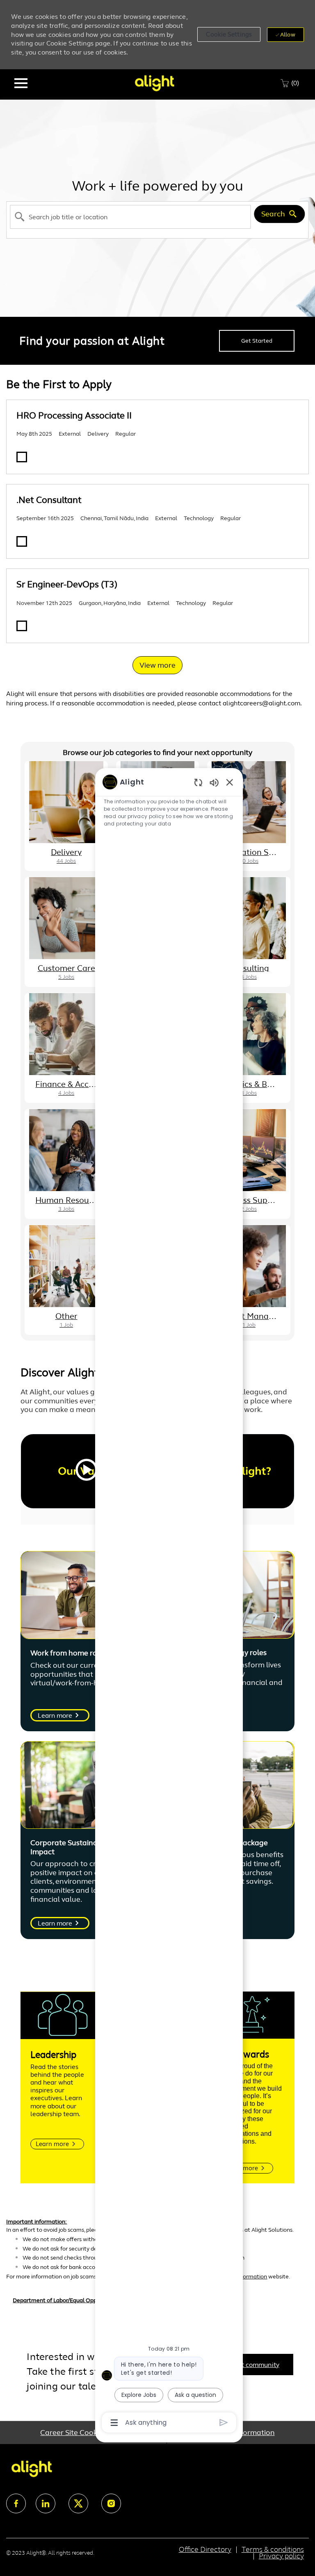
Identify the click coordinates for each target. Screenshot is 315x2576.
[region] (169, 1602)
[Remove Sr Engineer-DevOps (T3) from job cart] (22, 626)
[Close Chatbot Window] (230, 782)
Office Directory (205, 2549)
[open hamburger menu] (21, 83)
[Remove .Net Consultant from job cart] (22, 541)
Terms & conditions (273, 2549)
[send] (224, 2423)
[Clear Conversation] (198, 782)
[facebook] (16, 2503)
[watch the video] (87, 1471)
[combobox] (130, 217)
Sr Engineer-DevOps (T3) (67, 584)
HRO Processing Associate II (74, 415)
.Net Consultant (49, 500)
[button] (229, 34)
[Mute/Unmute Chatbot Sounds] (214, 782)
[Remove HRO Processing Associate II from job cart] (22, 457)
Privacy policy (281, 2556)
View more (157, 665)
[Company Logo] (154, 83)
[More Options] (114, 2423)
